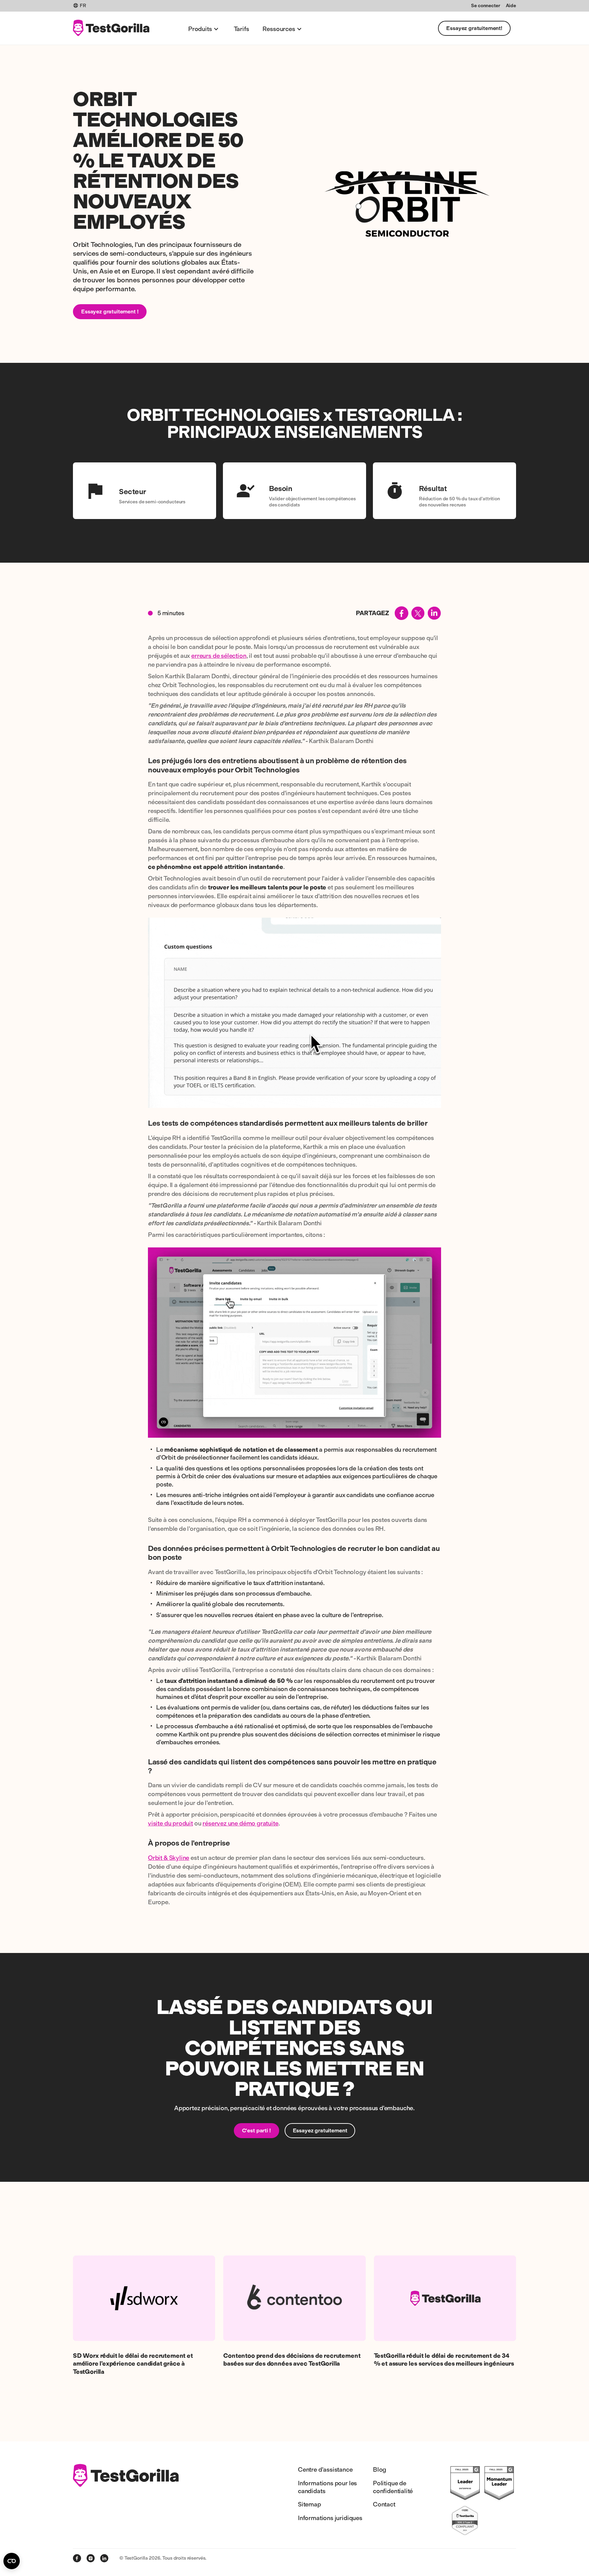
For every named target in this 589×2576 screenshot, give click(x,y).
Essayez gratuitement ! (110, 312)
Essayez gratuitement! (474, 28)
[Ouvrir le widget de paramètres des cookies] (12, 2561)
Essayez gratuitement (320, 2130)
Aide (511, 6)
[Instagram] (91, 2558)
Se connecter (486, 6)
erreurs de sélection (219, 656)
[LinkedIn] (104, 2558)
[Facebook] (77, 2558)
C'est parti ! (256, 2130)
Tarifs (241, 29)
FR (83, 6)
